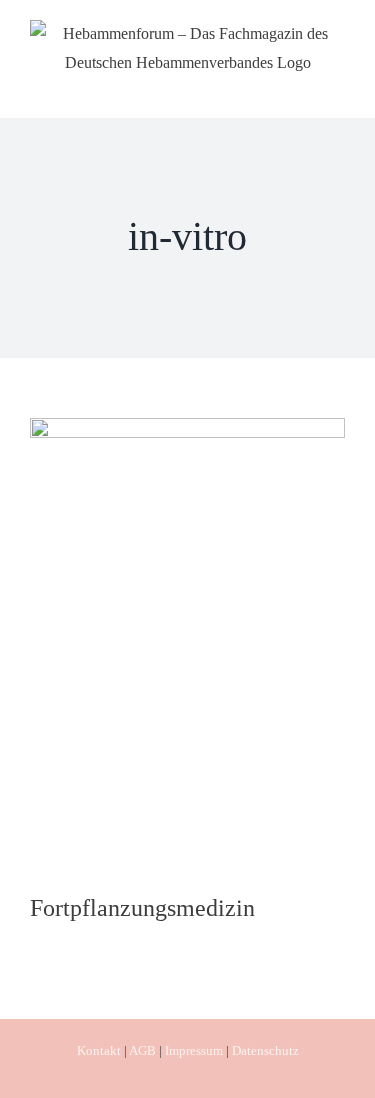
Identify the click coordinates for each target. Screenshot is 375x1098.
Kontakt (99, 1050)
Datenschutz (265, 1050)
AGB (142, 1050)
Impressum (194, 1050)
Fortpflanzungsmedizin (142, 908)
